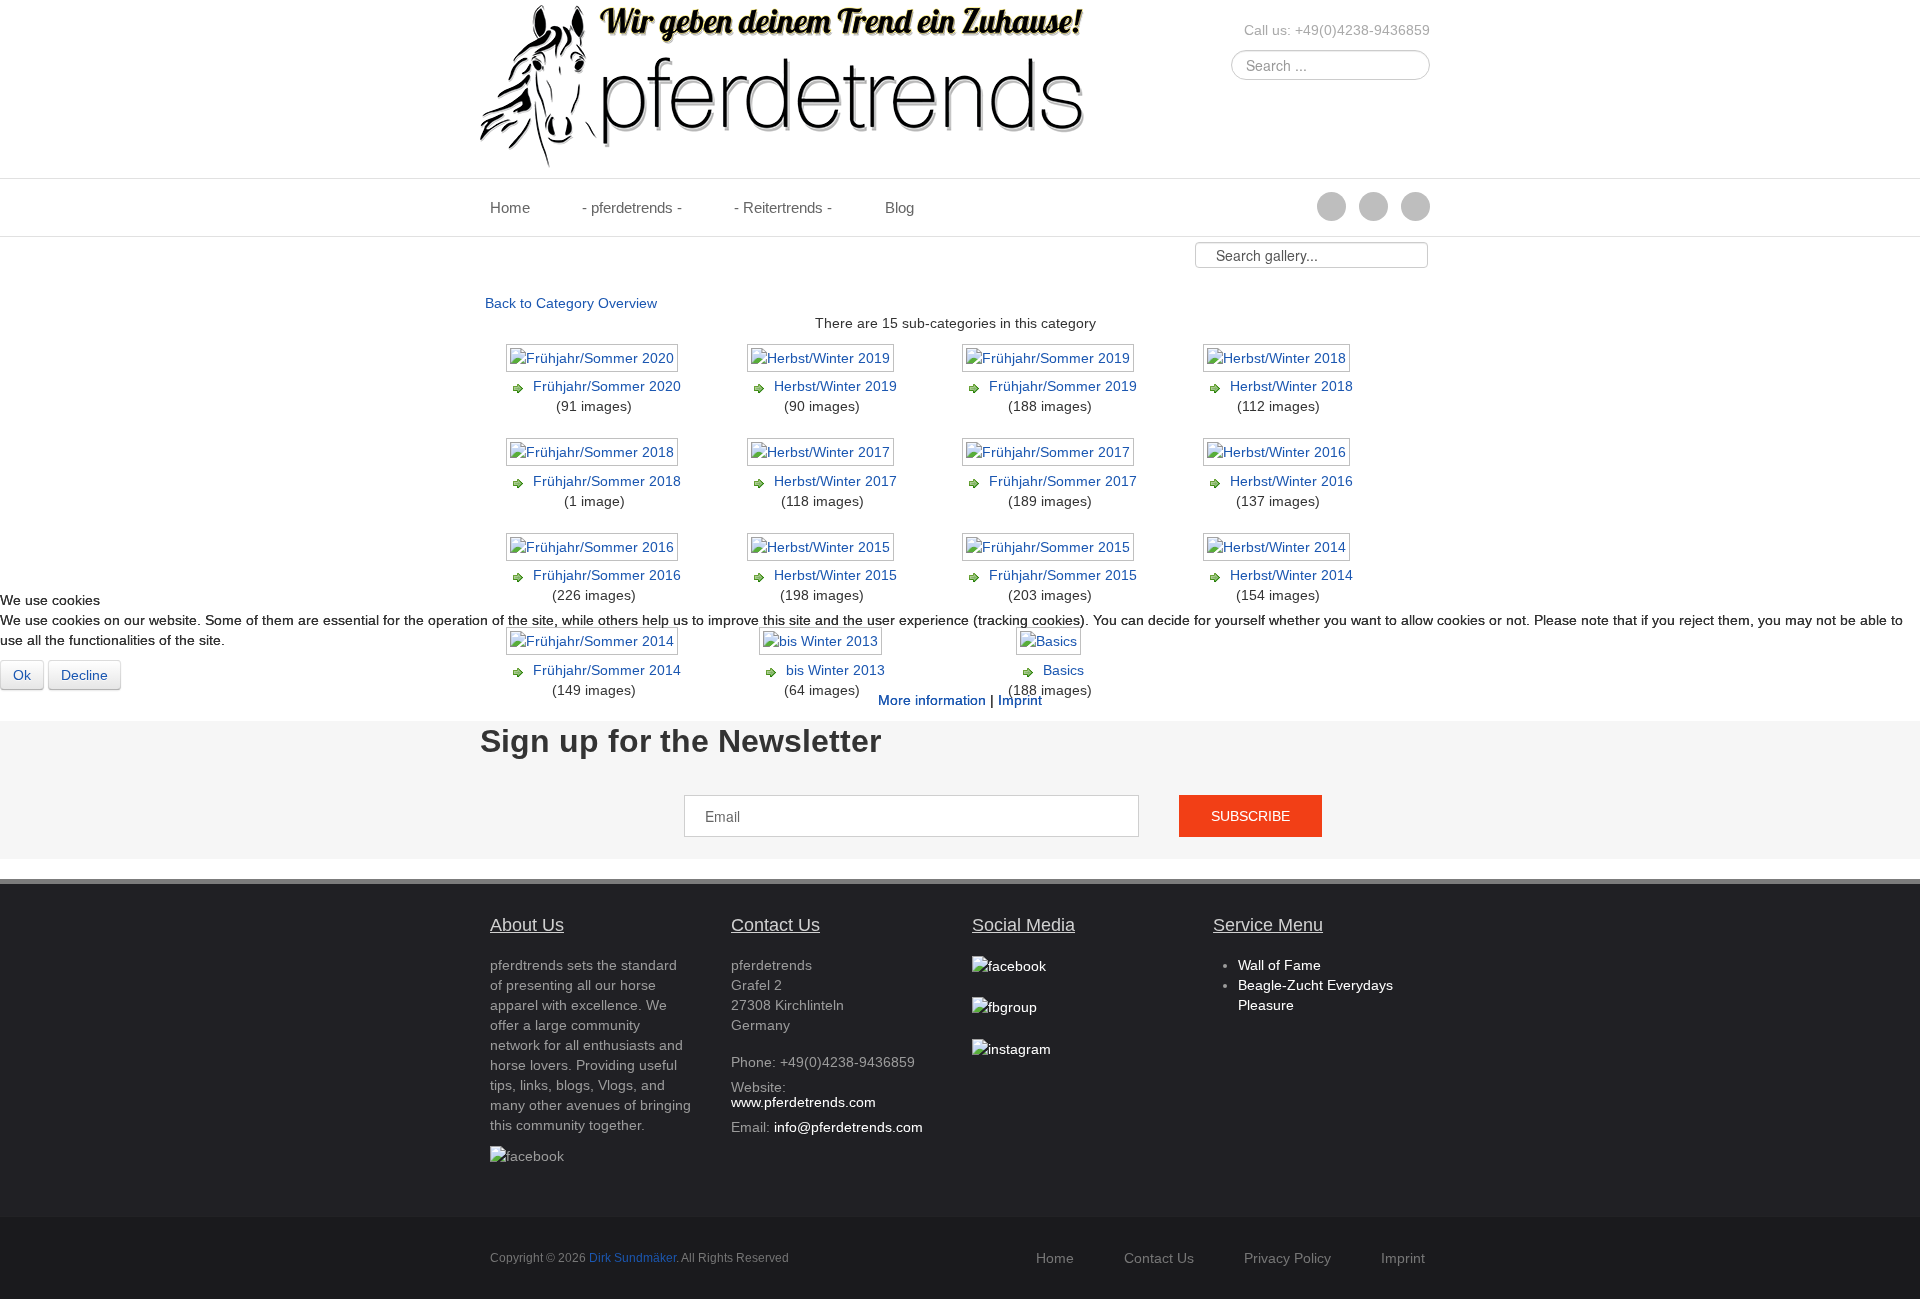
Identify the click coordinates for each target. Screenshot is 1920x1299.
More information (932, 700)
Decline (84, 675)
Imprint (1020, 700)
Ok (22, 675)
